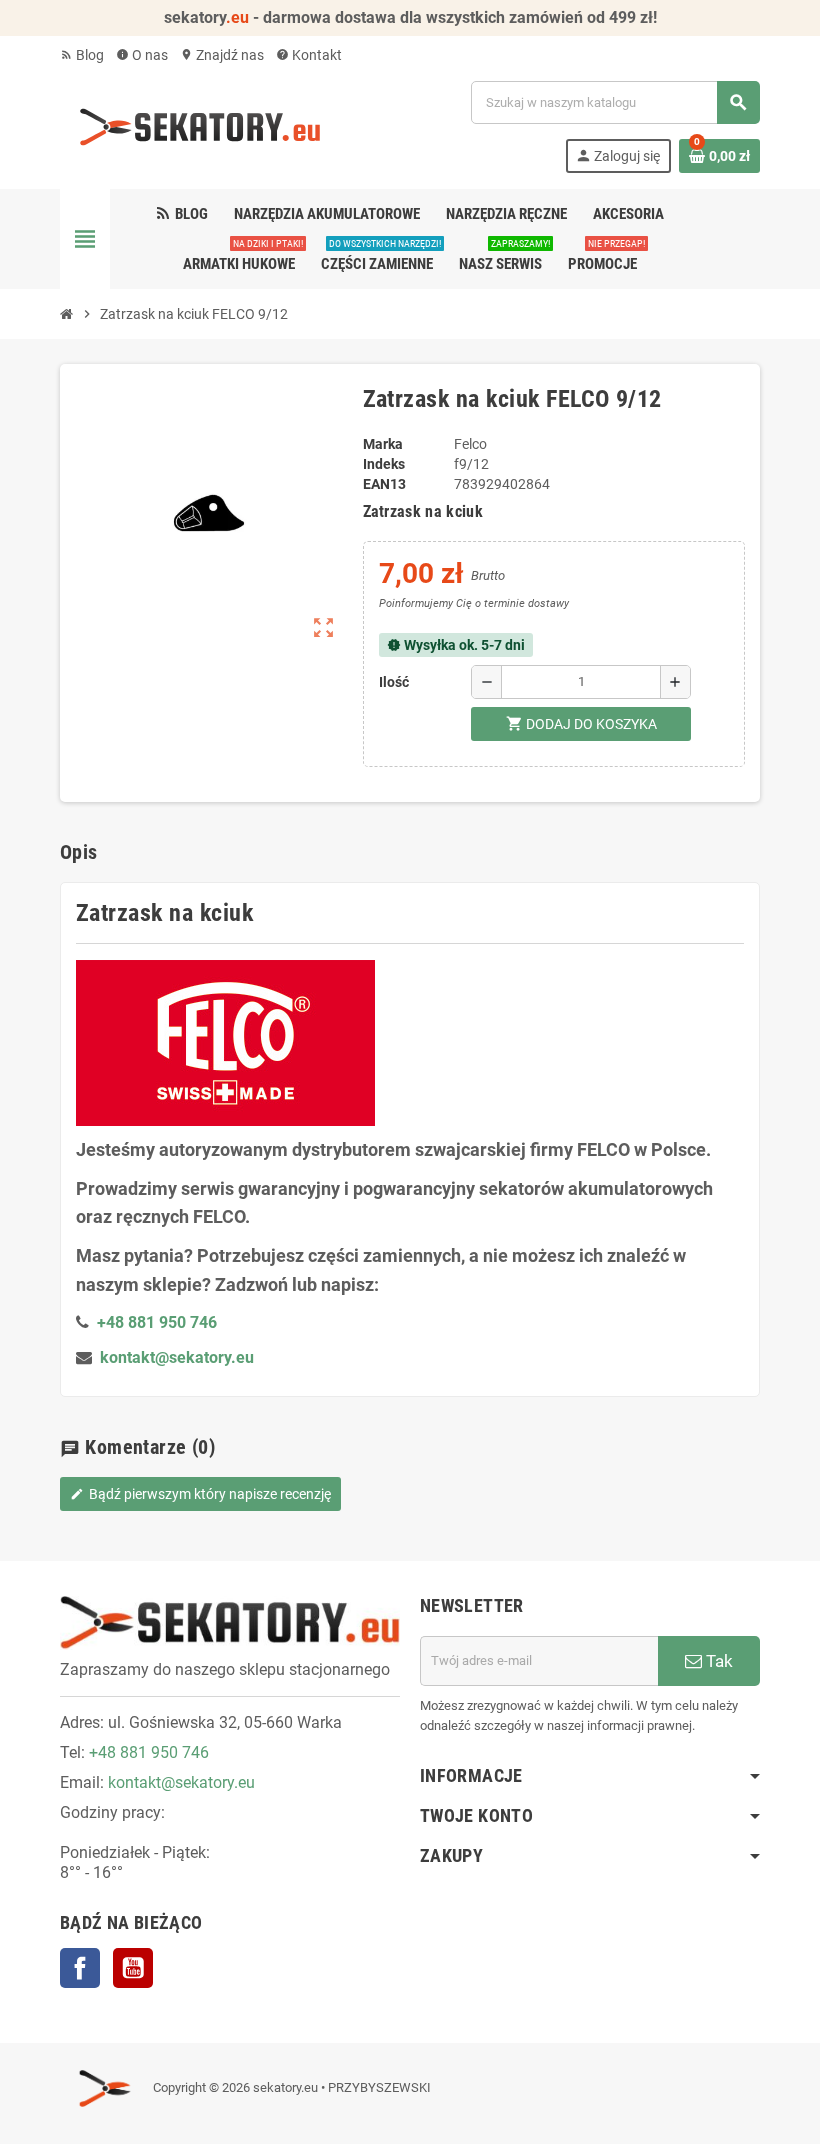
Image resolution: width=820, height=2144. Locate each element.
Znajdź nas (222, 55)
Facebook (80, 1968)
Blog (82, 55)
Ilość (394, 682)
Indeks (384, 464)
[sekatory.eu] (200, 126)
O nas (142, 55)
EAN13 (384, 484)
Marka (383, 444)
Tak (717, 1661)
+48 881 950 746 (149, 1752)
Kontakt (309, 55)
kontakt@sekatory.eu (177, 1357)
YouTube (133, 1968)
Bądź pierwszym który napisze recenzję (200, 1494)
